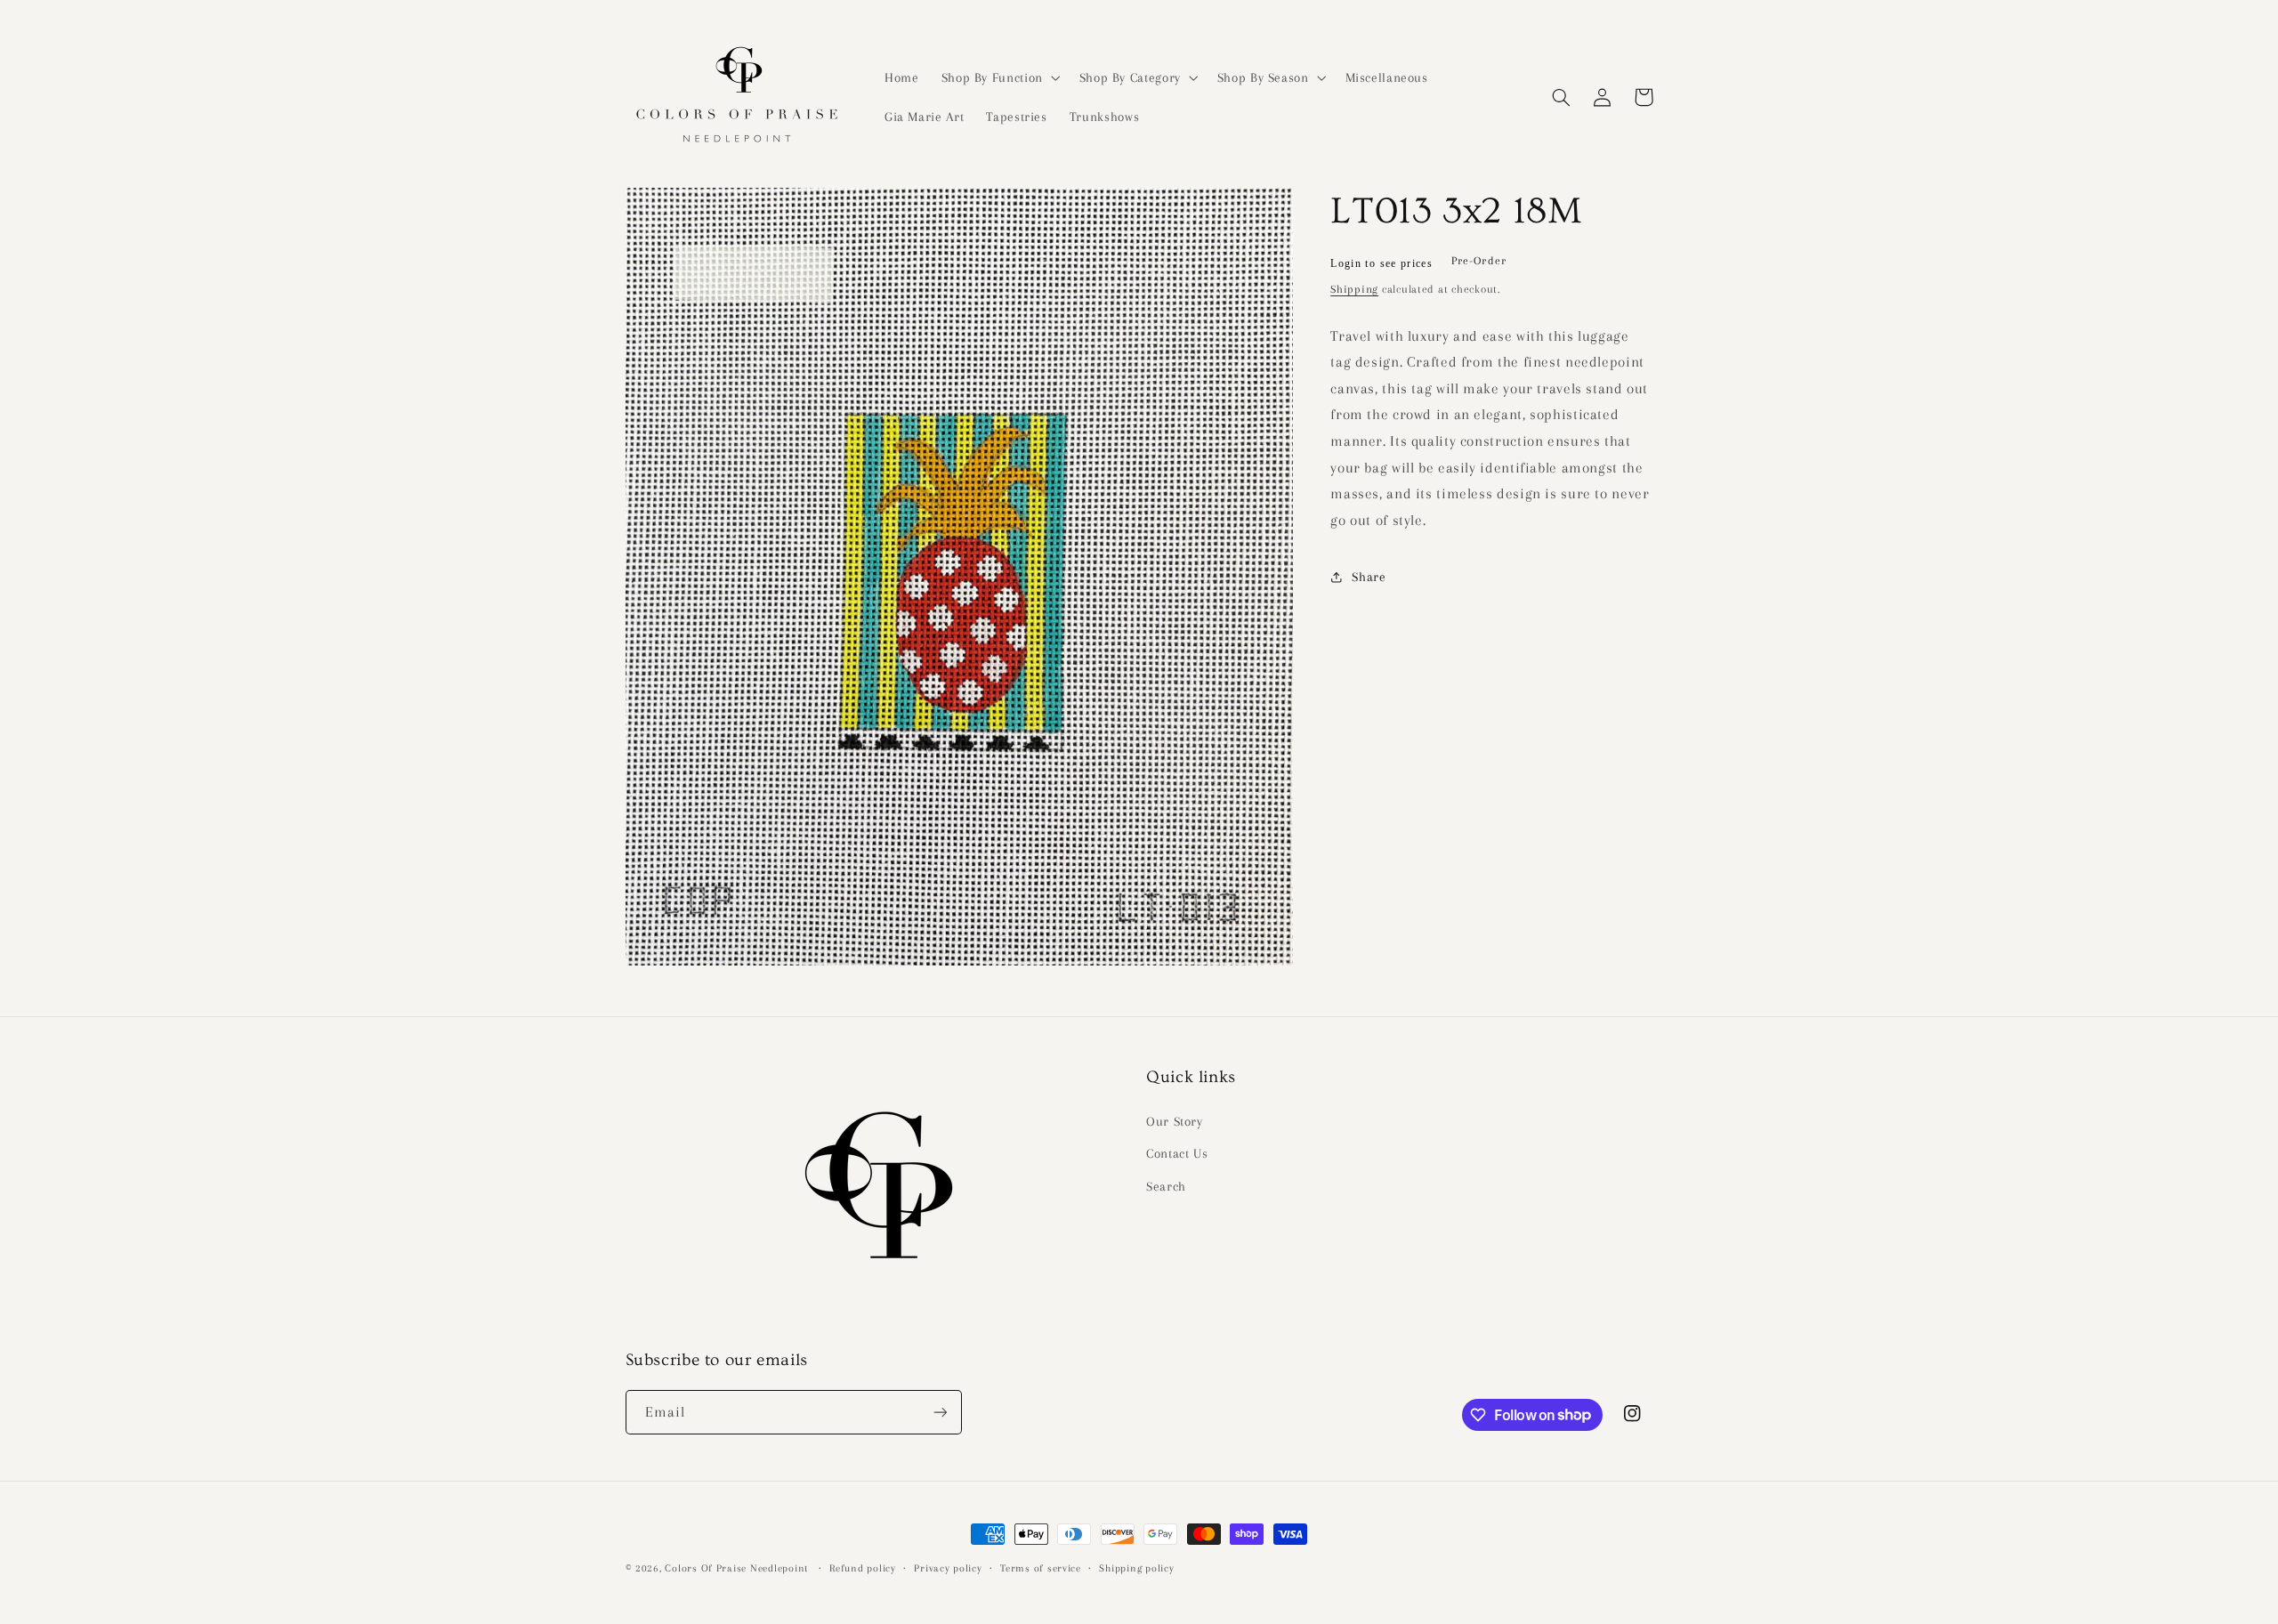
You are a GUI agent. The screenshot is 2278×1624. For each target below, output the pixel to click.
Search (1166, 1186)
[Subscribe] (940, 1412)
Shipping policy (1136, 1568)
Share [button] (1369, 577)
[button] (999, 77)
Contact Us (1177, 1153)
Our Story (1175, 1121)
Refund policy (863, 1568)
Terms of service (1041, 1568)
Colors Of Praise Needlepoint (736, 1568)
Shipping (1354, 289)
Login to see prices (1381, 263)
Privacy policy (948, 1568)
